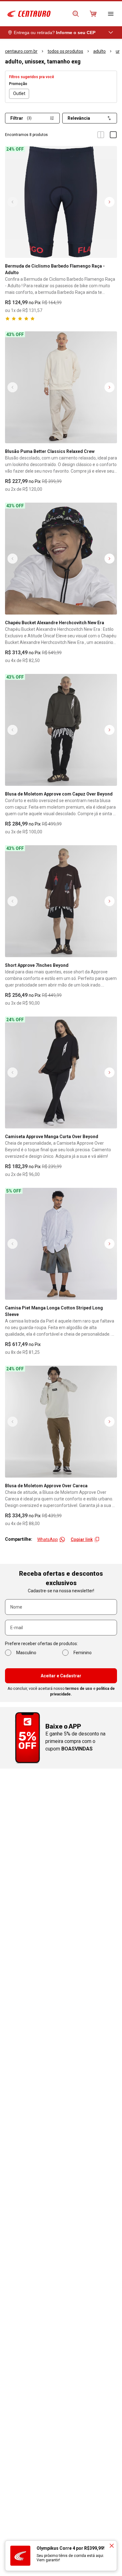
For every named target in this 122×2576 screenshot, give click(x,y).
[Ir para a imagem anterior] (13, 202)
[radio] (19, 94)
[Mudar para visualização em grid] (101, 135)
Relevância (79, 118)
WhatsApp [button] (48, 1539)
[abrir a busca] (76, 14)
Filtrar (21, 118)
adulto (99, 51)
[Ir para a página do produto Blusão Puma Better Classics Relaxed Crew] (61, 387)
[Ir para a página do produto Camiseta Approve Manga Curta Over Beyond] (61, 1072)
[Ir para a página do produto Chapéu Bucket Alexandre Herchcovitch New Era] (61, 559)
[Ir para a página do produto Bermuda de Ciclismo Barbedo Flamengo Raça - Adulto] (61, 202)
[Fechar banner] (112, 2546)
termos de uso (79, 1689)
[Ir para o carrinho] (93, 14)
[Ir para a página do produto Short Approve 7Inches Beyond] (61, 901)
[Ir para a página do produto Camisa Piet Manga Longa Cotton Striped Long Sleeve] (61, 1244)
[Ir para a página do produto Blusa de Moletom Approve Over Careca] (61, 1422)
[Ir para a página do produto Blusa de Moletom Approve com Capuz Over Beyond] (61, 730)
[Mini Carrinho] (93, 14)
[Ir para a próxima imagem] (109, 202)
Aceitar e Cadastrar (61, 1676)
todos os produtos (65, 51)
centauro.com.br (21, 51)
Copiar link (82, 1539)
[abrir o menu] (111, 14)
